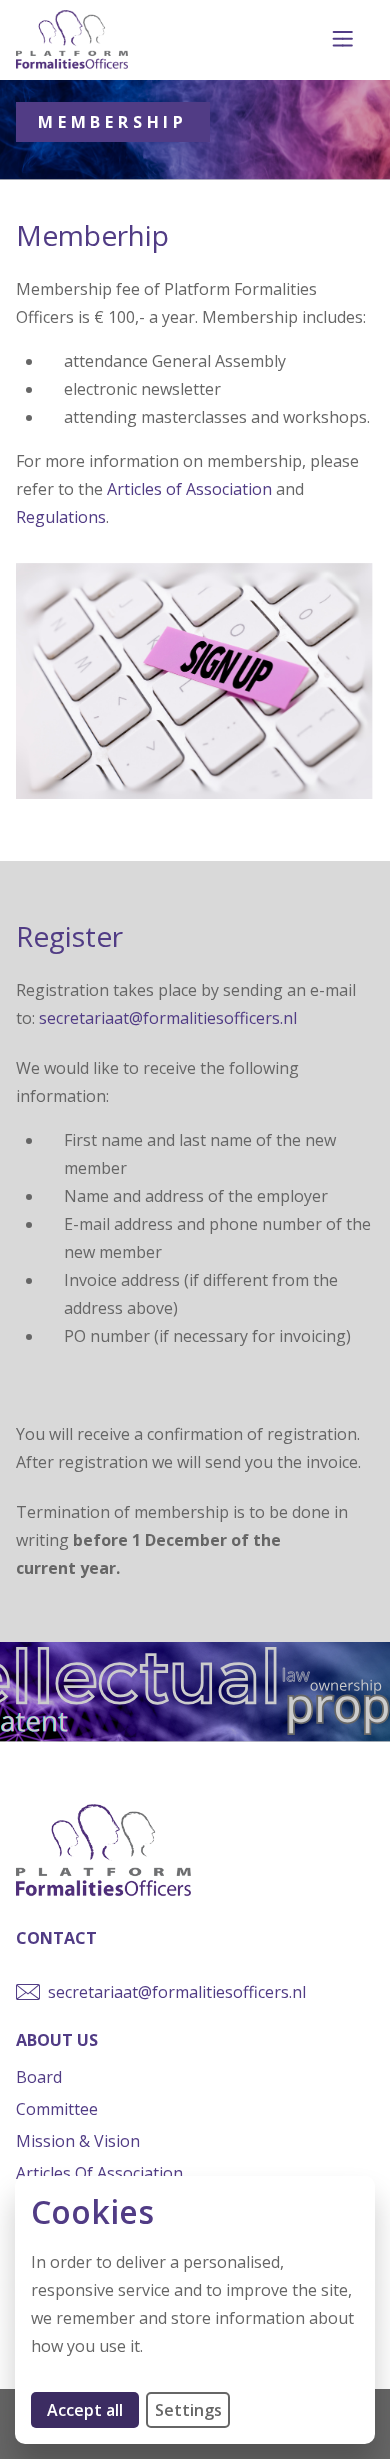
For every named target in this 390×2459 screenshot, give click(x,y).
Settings (188, 2410)
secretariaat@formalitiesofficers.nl (168, 1018)
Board (39, 2077)
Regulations (61, 517)
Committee (57, 2109)
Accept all (93, 2409)
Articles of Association (189, 489)
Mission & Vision (78, 2141)
